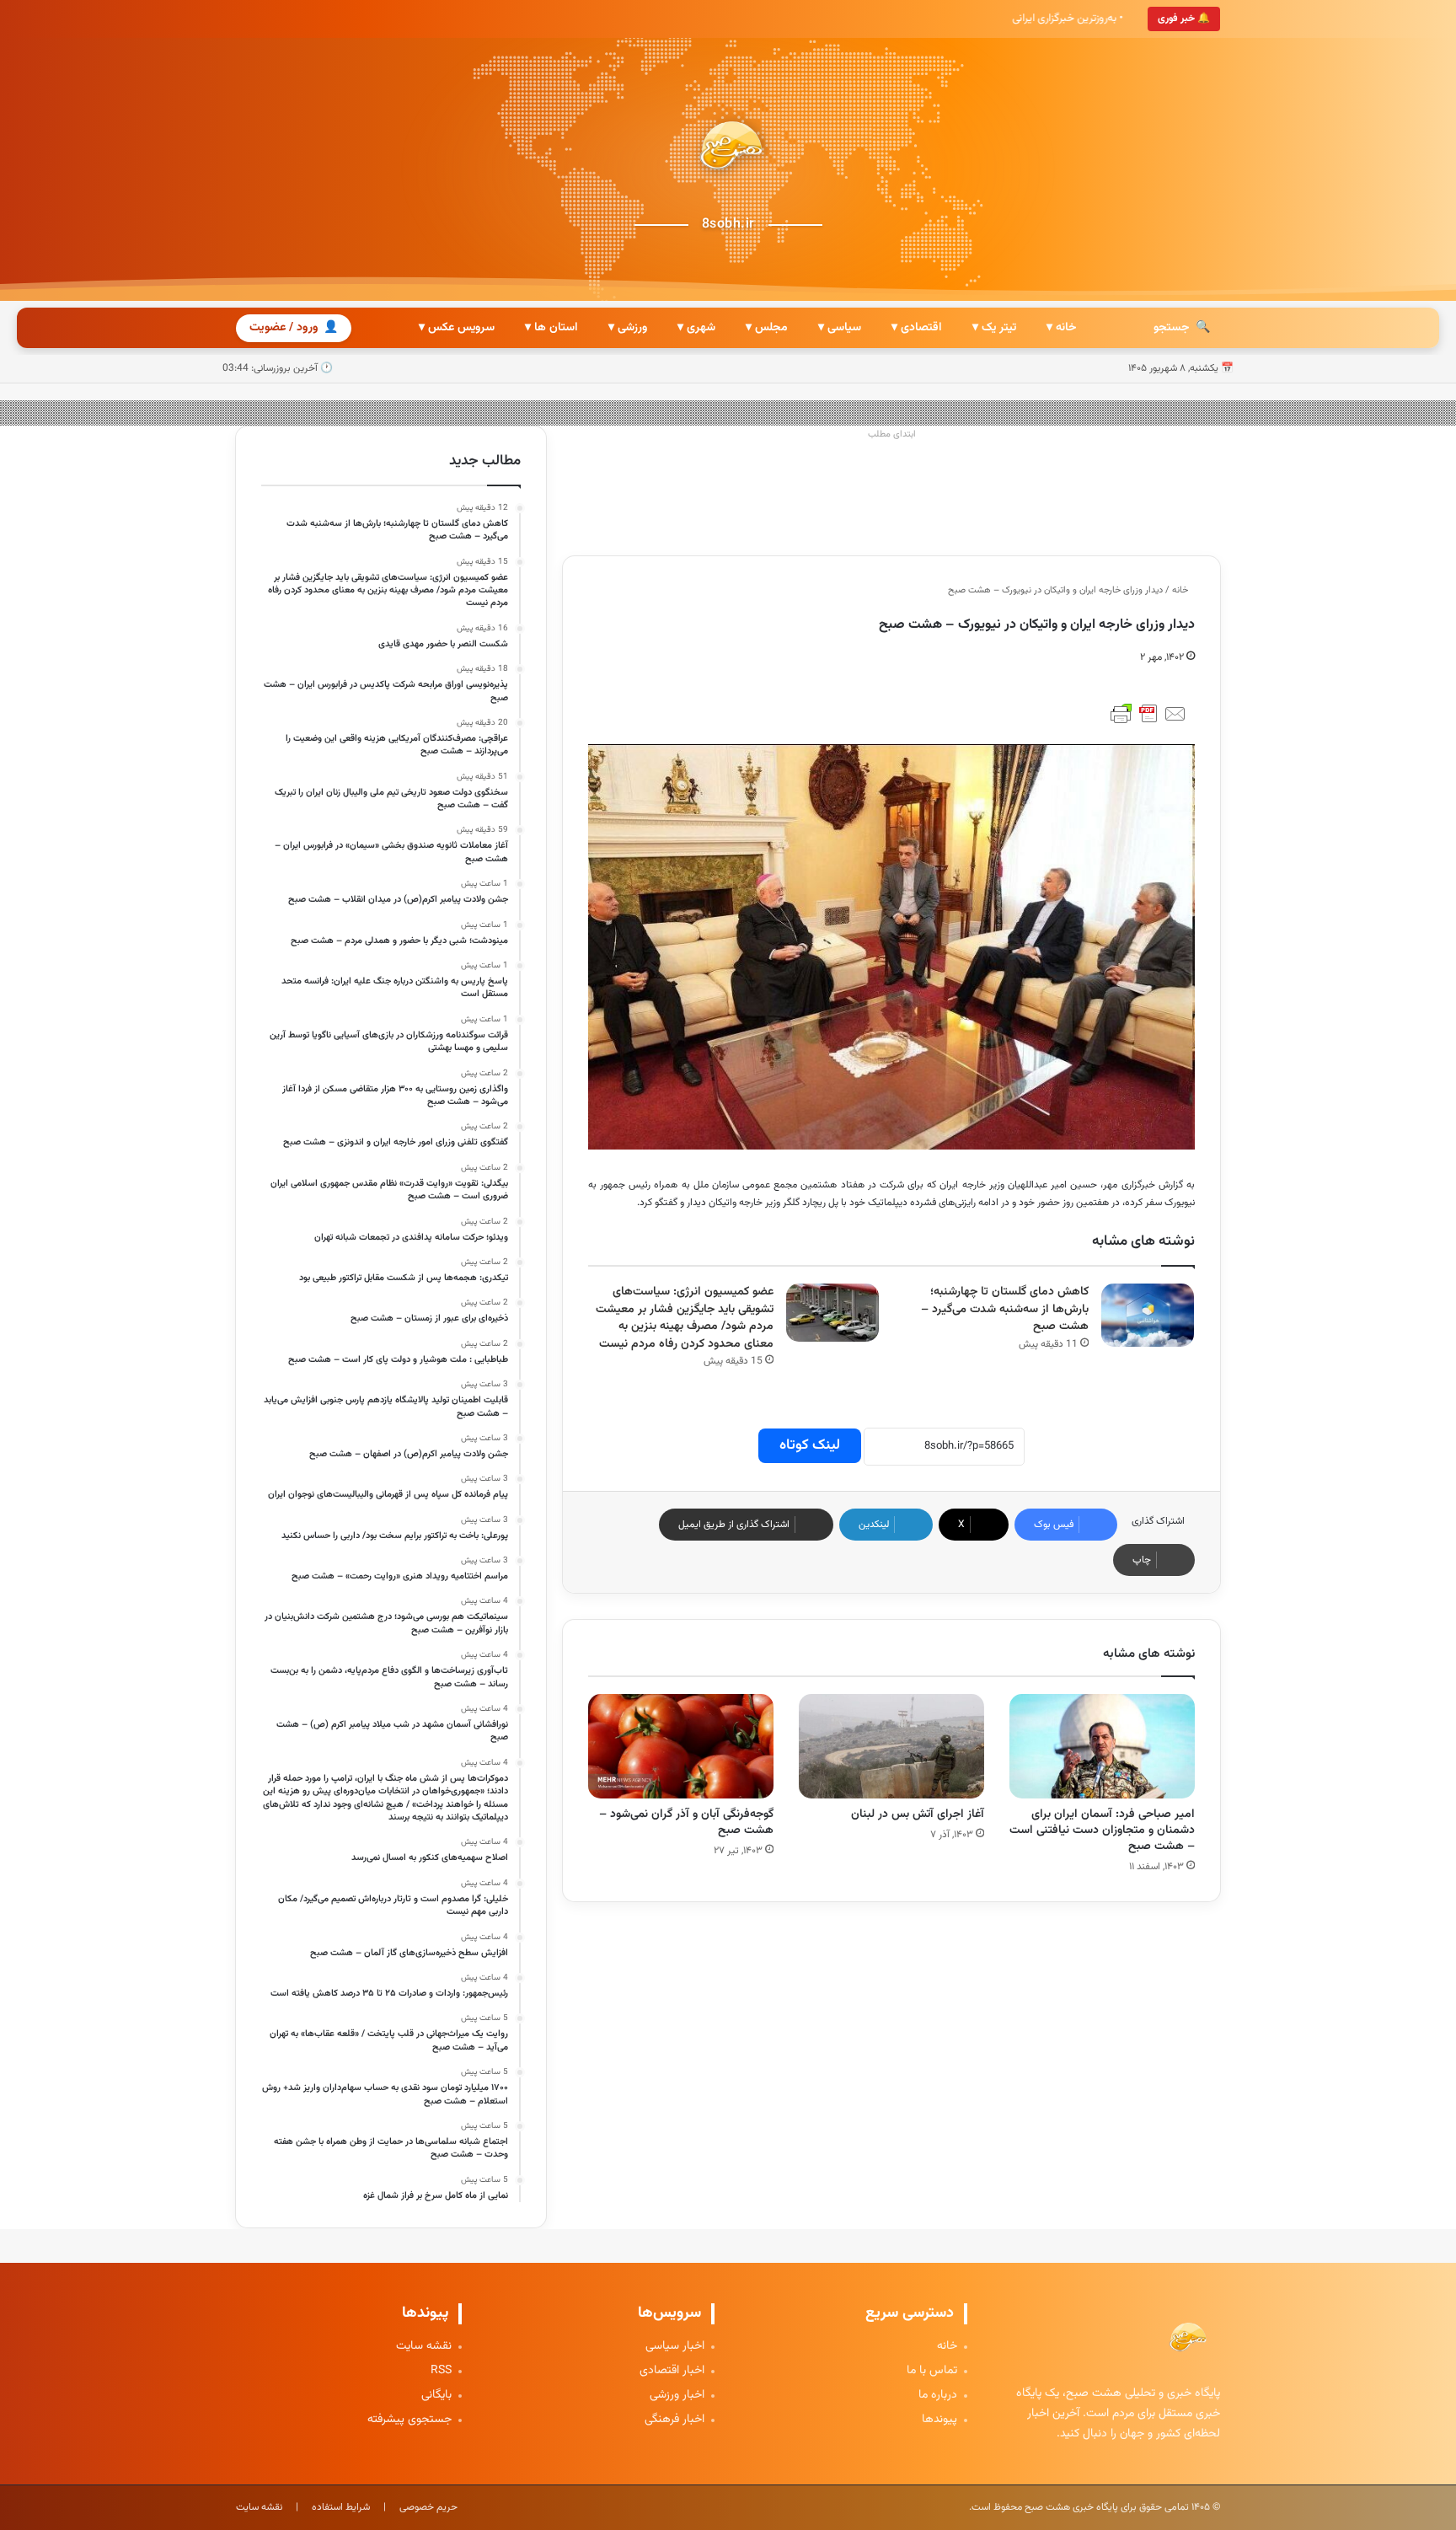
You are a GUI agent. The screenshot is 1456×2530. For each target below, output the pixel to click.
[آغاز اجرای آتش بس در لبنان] (891, 1746)
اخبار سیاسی (675, 2347)
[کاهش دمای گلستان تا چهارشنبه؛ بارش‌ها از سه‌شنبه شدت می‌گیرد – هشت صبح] (1148, 1315)
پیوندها (939, 2420)
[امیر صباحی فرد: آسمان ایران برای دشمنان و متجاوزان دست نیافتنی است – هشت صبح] (1102, 1746)
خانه (1181, 590)
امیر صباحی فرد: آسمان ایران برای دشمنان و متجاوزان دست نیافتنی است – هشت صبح (1102, 1830)
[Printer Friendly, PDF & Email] (1148, 714)
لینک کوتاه (810, 1445)
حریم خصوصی (428, 2507)
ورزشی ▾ (628, 328)
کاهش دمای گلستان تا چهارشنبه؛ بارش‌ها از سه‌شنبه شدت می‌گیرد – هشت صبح (1005, 1309)
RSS (441, 2371)
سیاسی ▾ (840, 328)
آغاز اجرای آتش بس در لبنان (918, 1814)
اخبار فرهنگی (674, 2420)
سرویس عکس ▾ (457, 328)
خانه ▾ (1061, 328)
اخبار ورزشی (677, 2396)
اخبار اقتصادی (672, 2371)
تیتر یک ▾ (994, 328)
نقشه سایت (424, 2347)
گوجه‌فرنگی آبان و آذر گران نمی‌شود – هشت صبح (686, 1822)
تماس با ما (932, 2371)
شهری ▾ (696, 328)
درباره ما (938, 2396)
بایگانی (436, 2396)
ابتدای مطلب (892, 434)
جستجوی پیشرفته (409, 2420)
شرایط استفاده (341, 2507)
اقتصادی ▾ (917, 328)
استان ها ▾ (551, 328)
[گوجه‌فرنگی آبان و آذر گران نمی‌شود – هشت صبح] (681, 1746)
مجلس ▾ (767, 328)
